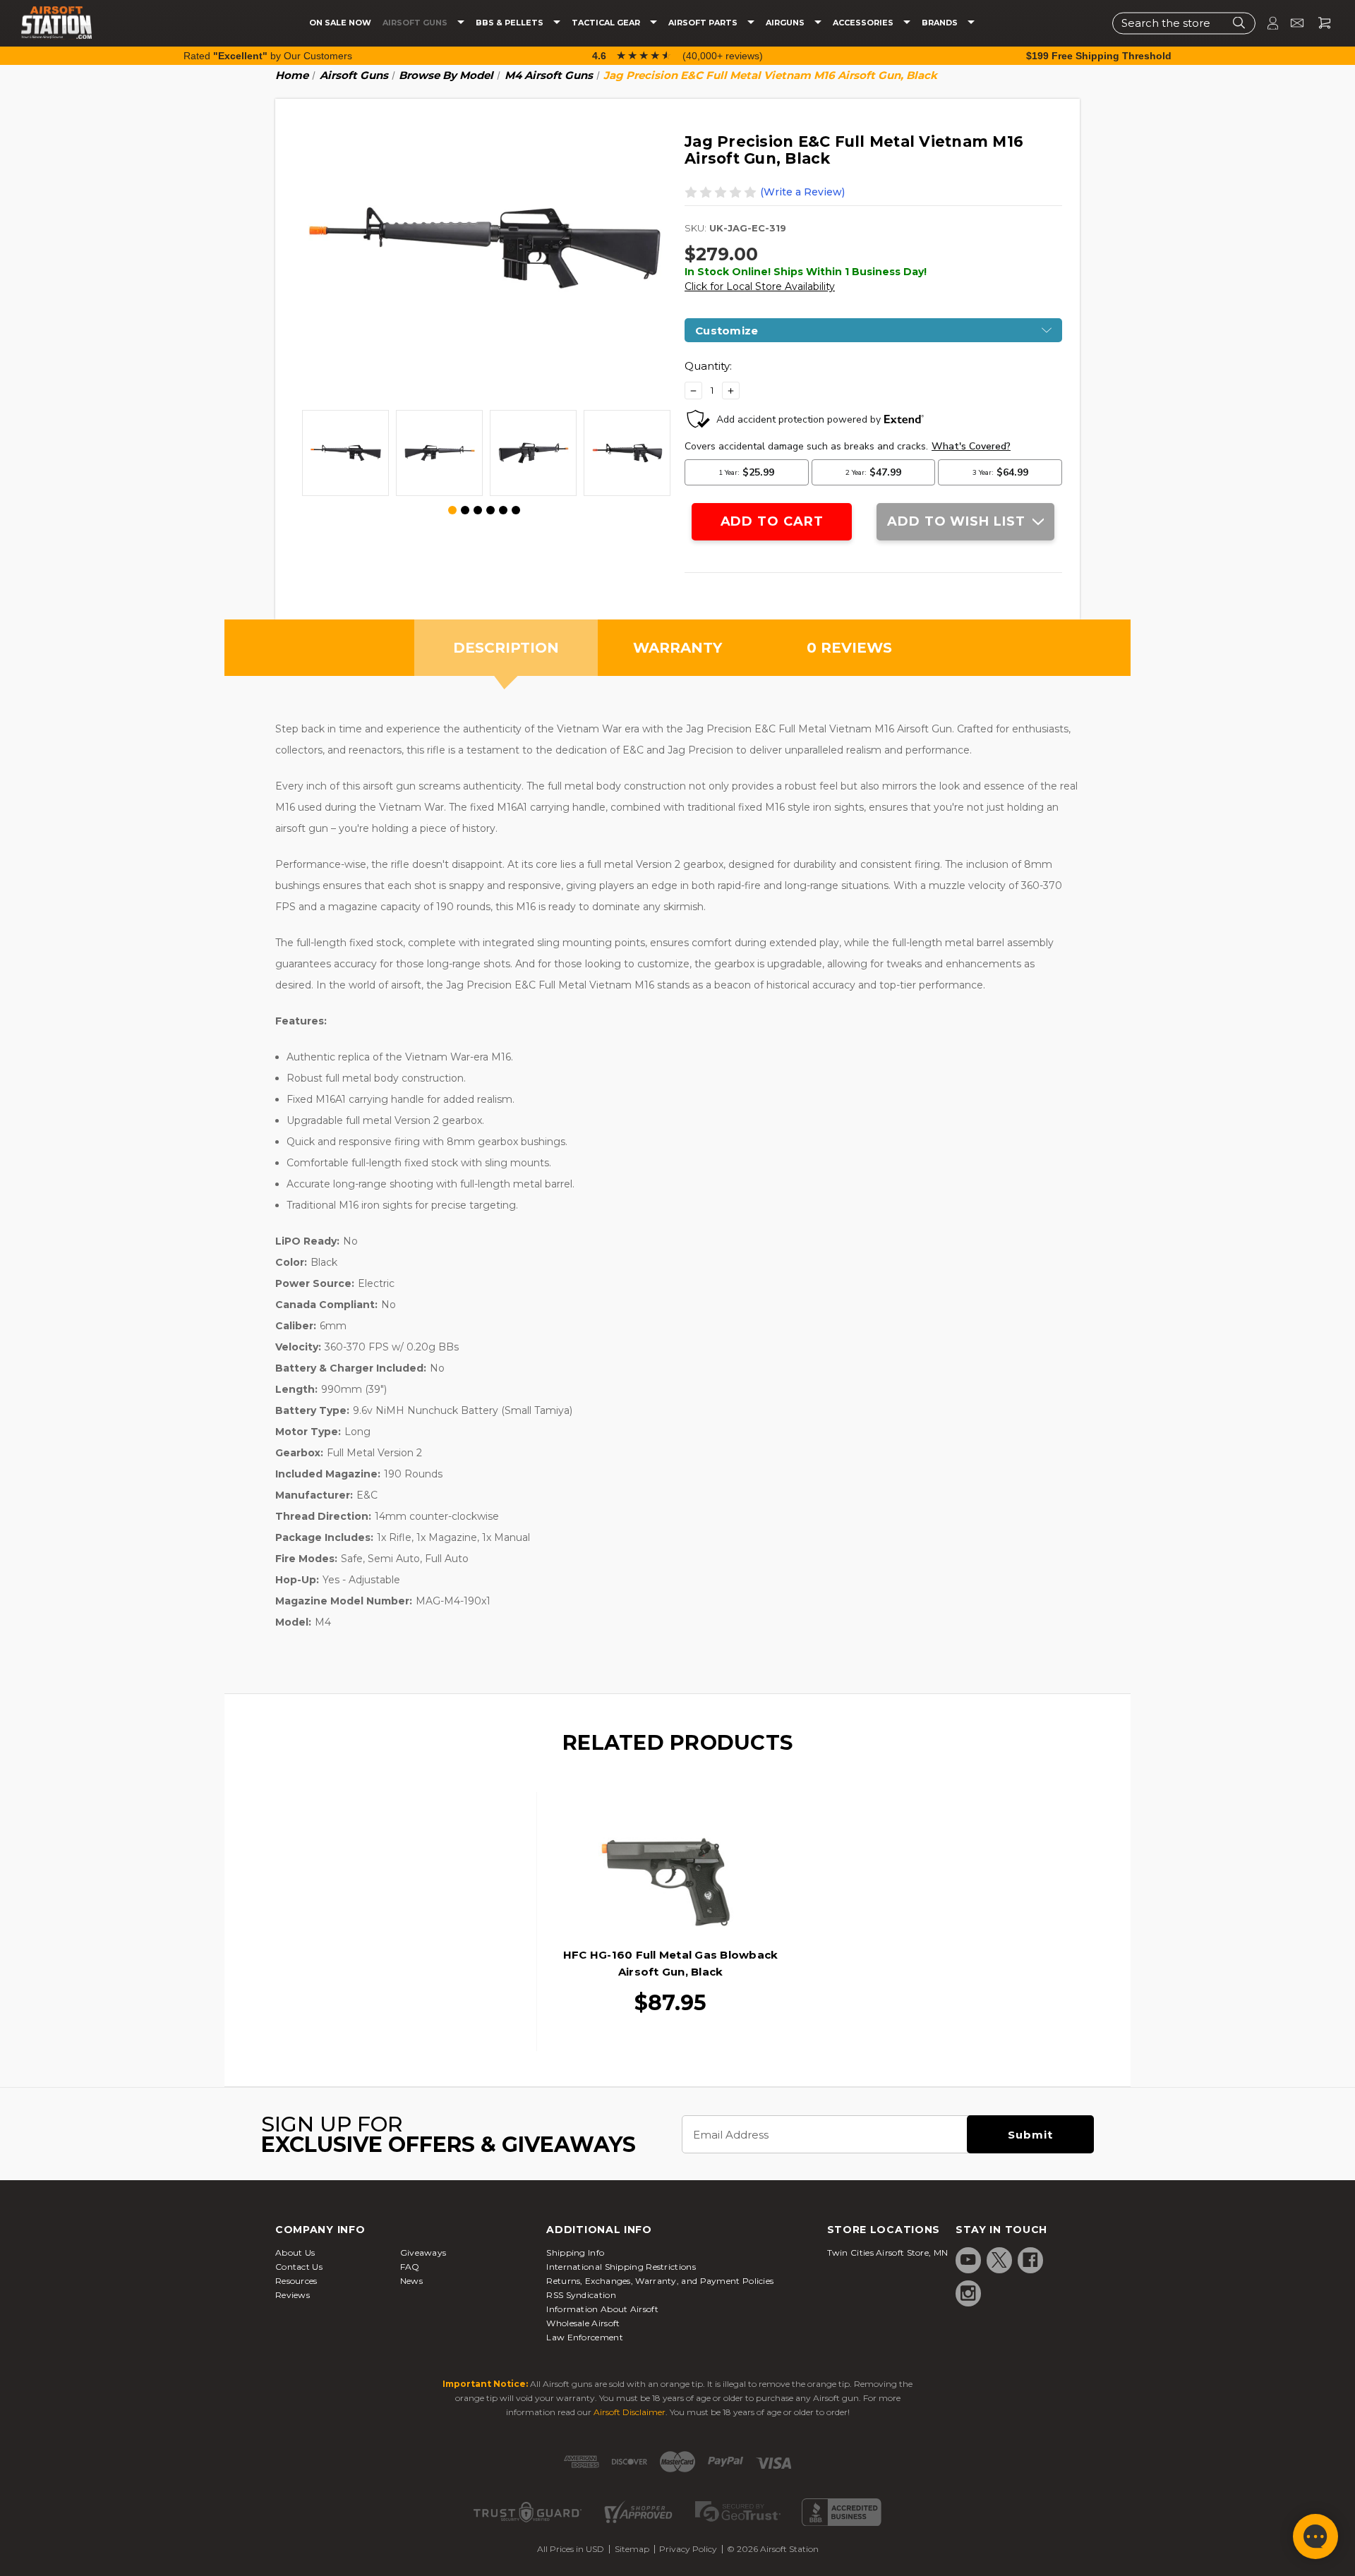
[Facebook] (1030, 2260)
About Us (295, 2253)
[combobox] (1184, 23)
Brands (941, 23)
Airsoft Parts (704, 23)
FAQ (410, 2267)
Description (506, 648)
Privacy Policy (688, 2549)
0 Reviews (849, 648)
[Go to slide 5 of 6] (503, 510)
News (411, 2281)
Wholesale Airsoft (583, 2323)
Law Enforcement (585, 2337)
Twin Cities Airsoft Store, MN (888, 2253)
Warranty (677, 648)
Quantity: (708, 366)
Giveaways (423, 2253)
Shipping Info (575, 2253)
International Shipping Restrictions (621, 2267)
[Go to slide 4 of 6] (490, 510)
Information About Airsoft (602, 2309)
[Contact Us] (1291, 23)
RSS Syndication (581, 2295)
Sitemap (632, 2549)
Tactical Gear (607, 23)
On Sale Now (340, 23)
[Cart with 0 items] (1319, 23)
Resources (296, 2281)
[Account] (1267, 23)
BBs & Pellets (511, 23)
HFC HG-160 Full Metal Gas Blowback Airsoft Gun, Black (671, 1963)
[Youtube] (968, 2260)
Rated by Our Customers (268, 56)
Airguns (786, 23)
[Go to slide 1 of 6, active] (453, 511)
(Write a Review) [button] (802, 192)
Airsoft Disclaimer (630, 2412)
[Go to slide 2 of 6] (465, 510)
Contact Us (299, 2267)
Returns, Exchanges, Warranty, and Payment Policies (660, 2281)
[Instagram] (968, 2293)
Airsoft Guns (416, 23)
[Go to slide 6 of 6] (516, 510)
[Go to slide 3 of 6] (478, 510)
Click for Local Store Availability (760, 286)
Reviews (293, 2295)
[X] (999, 2260)
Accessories (864, 23)
